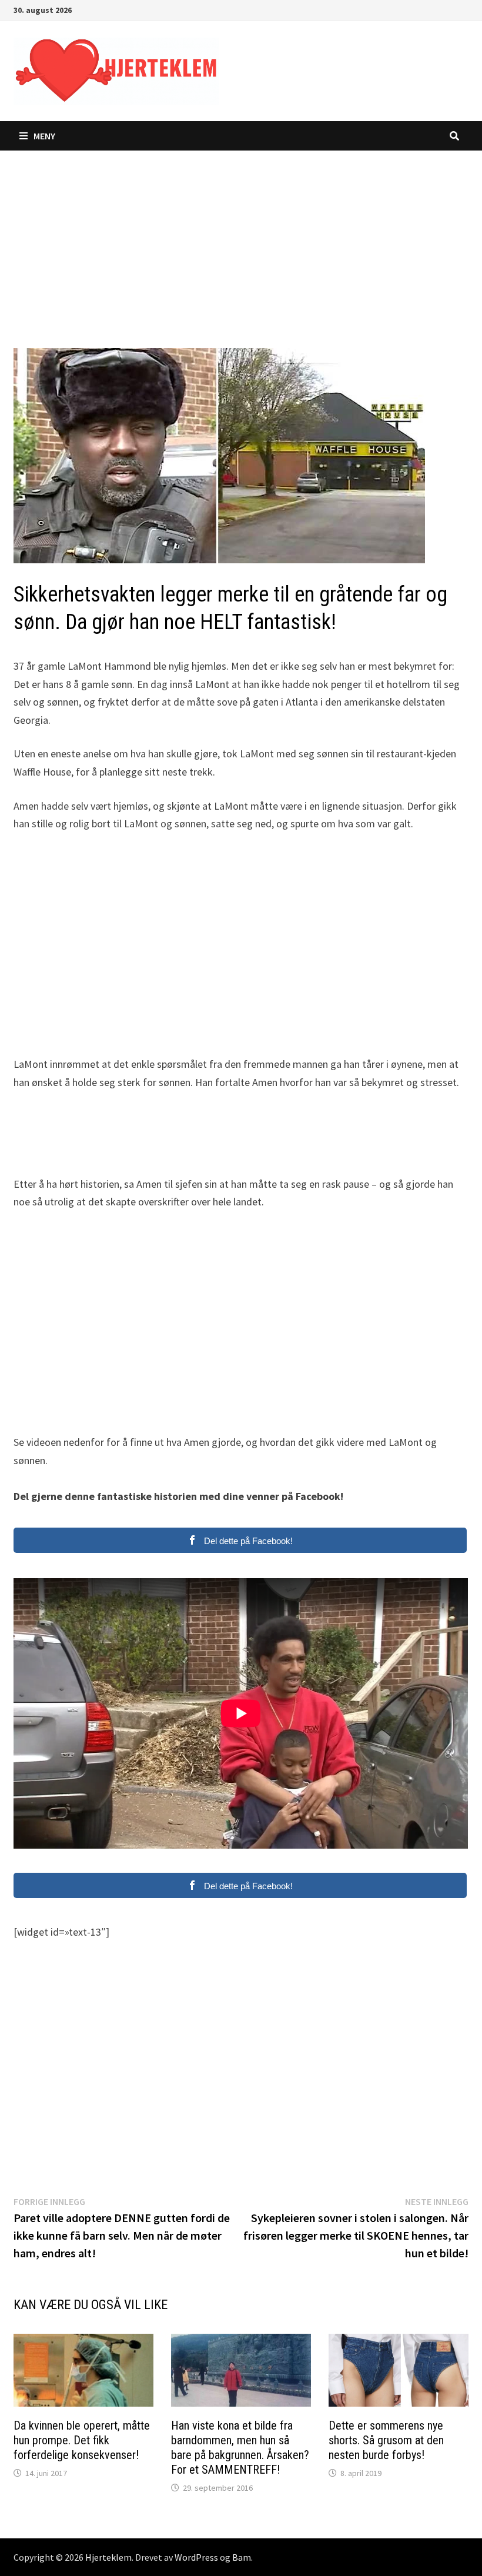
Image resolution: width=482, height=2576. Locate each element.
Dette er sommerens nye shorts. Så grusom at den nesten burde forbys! (386, 2440)
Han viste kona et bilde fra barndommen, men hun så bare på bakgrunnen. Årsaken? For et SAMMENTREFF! (240, 2448)
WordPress (196, 2557)
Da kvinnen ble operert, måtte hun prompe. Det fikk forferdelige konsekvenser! (82, 2440)
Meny (44, 136)
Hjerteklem (108, 2557)
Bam (242, 2557)
